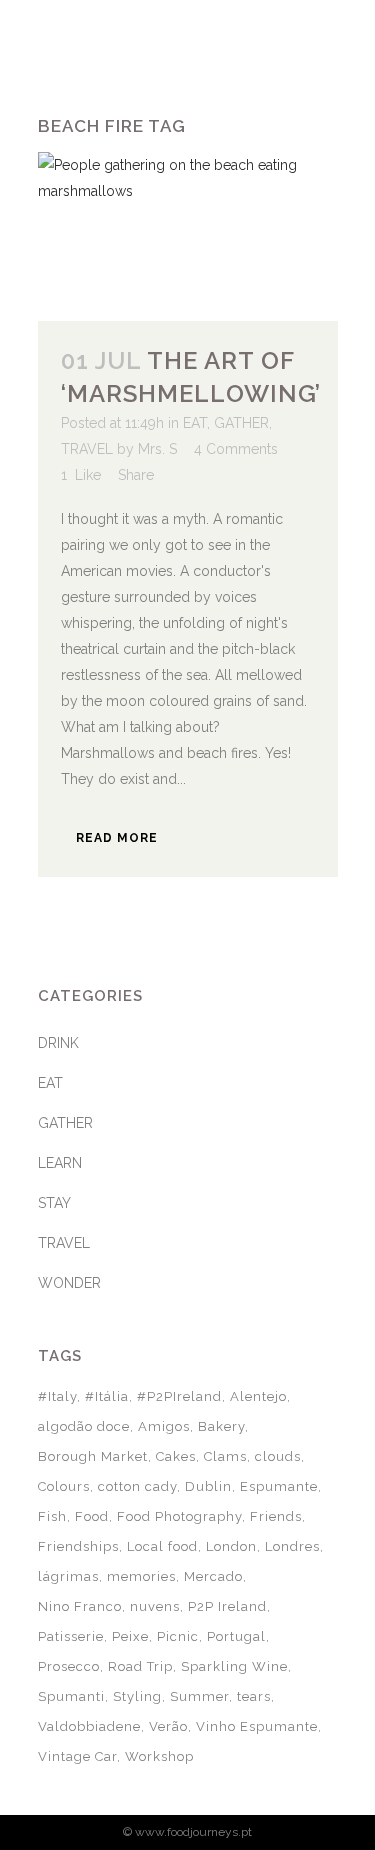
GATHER (241, 423)
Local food (162, 1546)
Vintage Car (77, 1756)
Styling (137, 1696)
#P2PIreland (179, 1396)
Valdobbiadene (89, 1726)
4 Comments (236, 449)
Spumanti (71, 1696)
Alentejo (258, 1396)
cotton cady (137, 1486)
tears (254, 1696)
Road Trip (140, 1666)
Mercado (213, 1576)
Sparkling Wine (234, 1666)
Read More (117, 838)
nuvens (155, 1606)
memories (141, 1576)
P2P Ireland (227, 1606)
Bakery (221, 1426)
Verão (168, 1726)
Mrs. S (157, 449)
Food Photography (179, 1516)
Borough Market (93, 1456)
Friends (276, 1516)
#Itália (107, 1396)
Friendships (78, 1546)
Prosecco (69, 1666)
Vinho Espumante (257, 1726)
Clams (225, 1456)
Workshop (159, 1756)
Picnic (178, 1636)
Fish (52, 1516)
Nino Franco (80, 1606)
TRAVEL (87, 449)
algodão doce (84, 1426)
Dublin (208, 1486)
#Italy (57, 1396)
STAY (54, 1203)
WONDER (69, 1283)
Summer (199, 1696)
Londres (292, 1546)
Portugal (236, 1636)
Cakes (176, 1456)
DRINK (58, 1043)
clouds (278, 1456)
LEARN (60, 1163)
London (231, 1546)
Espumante (279, 1486)
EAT (195, 423)
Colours (64, 1486)
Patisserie (71, 1636)
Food (92, 1516)
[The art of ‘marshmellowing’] (188, 236)
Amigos (164, 1426)
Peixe (130, 1636)
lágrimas (68, 1576)
